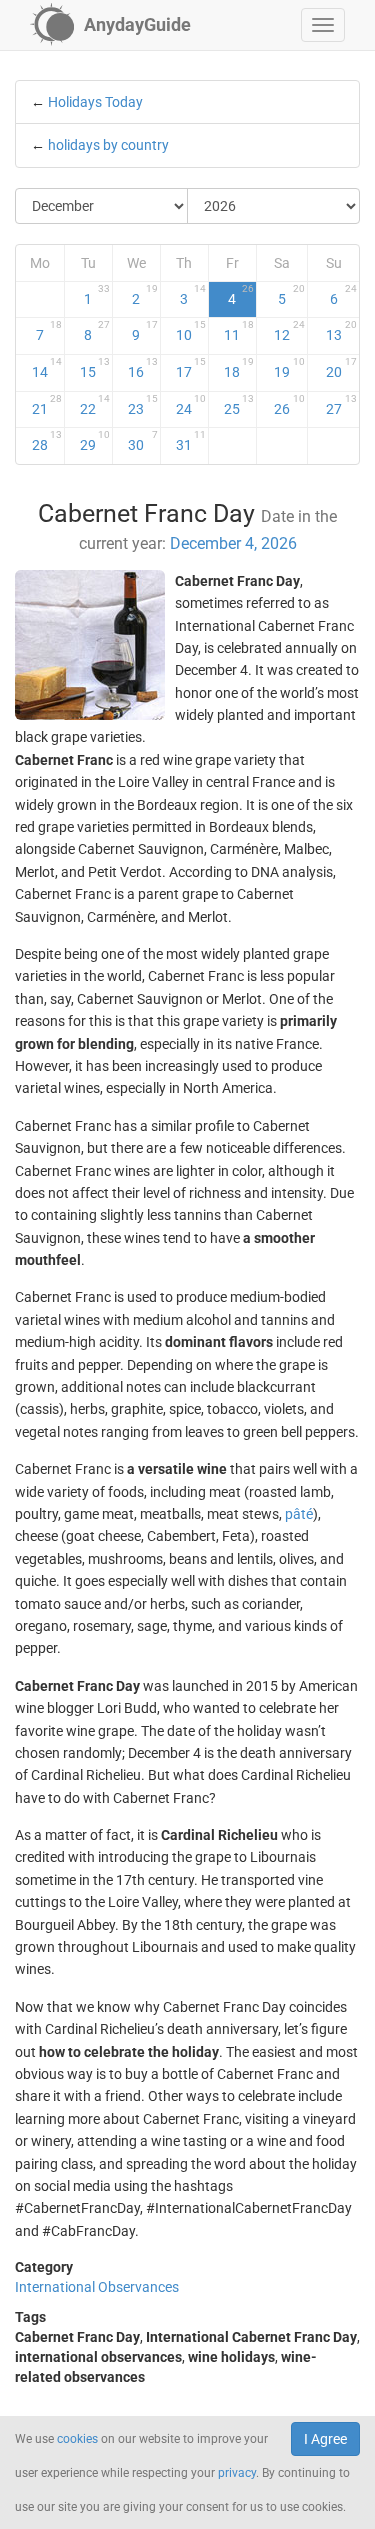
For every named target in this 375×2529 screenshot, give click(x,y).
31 (191, 441)
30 (143, 441)
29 (95, 441)
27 (342, 405)
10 (191, 331)
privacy (237, 2473)
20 (342, 368)
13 (342, 331)
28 (47, 441)
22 (95, 405)
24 (191, 405)
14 (47, 368)
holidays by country (108, 145)
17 (191, 368)
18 (239, 368)
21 (47, 405)
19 (289, 368)
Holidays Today (95, 102)
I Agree (325, 2439)
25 (239, 405)
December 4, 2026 (233, 543)
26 (289, 405)
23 (143, 405)
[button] (323, 25)
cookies (77, 2439)
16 (143, 368)
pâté (299, 1514)
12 (289, 331)
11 (239, 331)
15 (95, 368)
